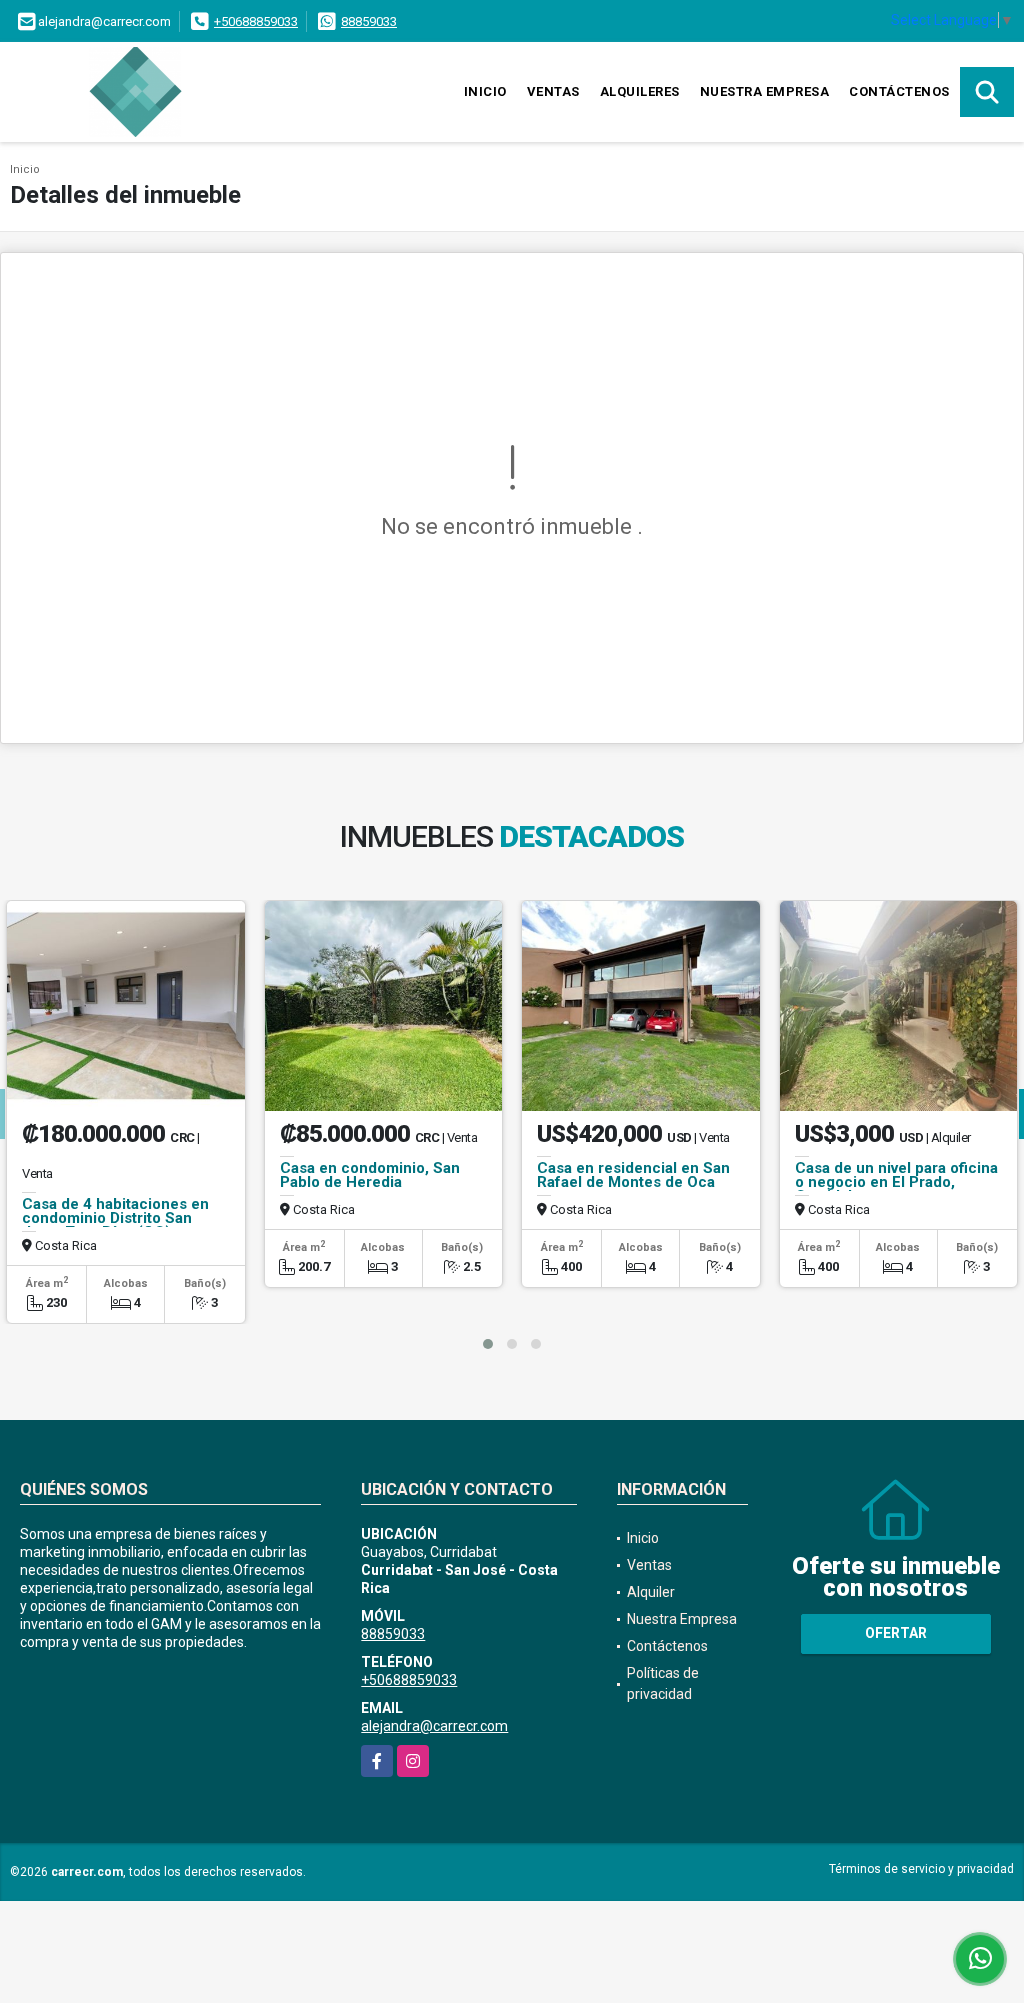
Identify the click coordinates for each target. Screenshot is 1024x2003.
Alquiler (651, 1592)
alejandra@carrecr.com (434, 1726)
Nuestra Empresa (765, 91)
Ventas (553, 91)
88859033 (369, 21)
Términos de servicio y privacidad (921, 1869)
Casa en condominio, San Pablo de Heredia (370, 1175)
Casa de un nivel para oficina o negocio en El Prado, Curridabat (896, 1182)
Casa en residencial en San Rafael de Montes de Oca (633, 1175)
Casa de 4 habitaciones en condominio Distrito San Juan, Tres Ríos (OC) (115, 1218)
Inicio (485, 91)
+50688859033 (256, 21)
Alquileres (640, 91)
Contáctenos (899, 91)
